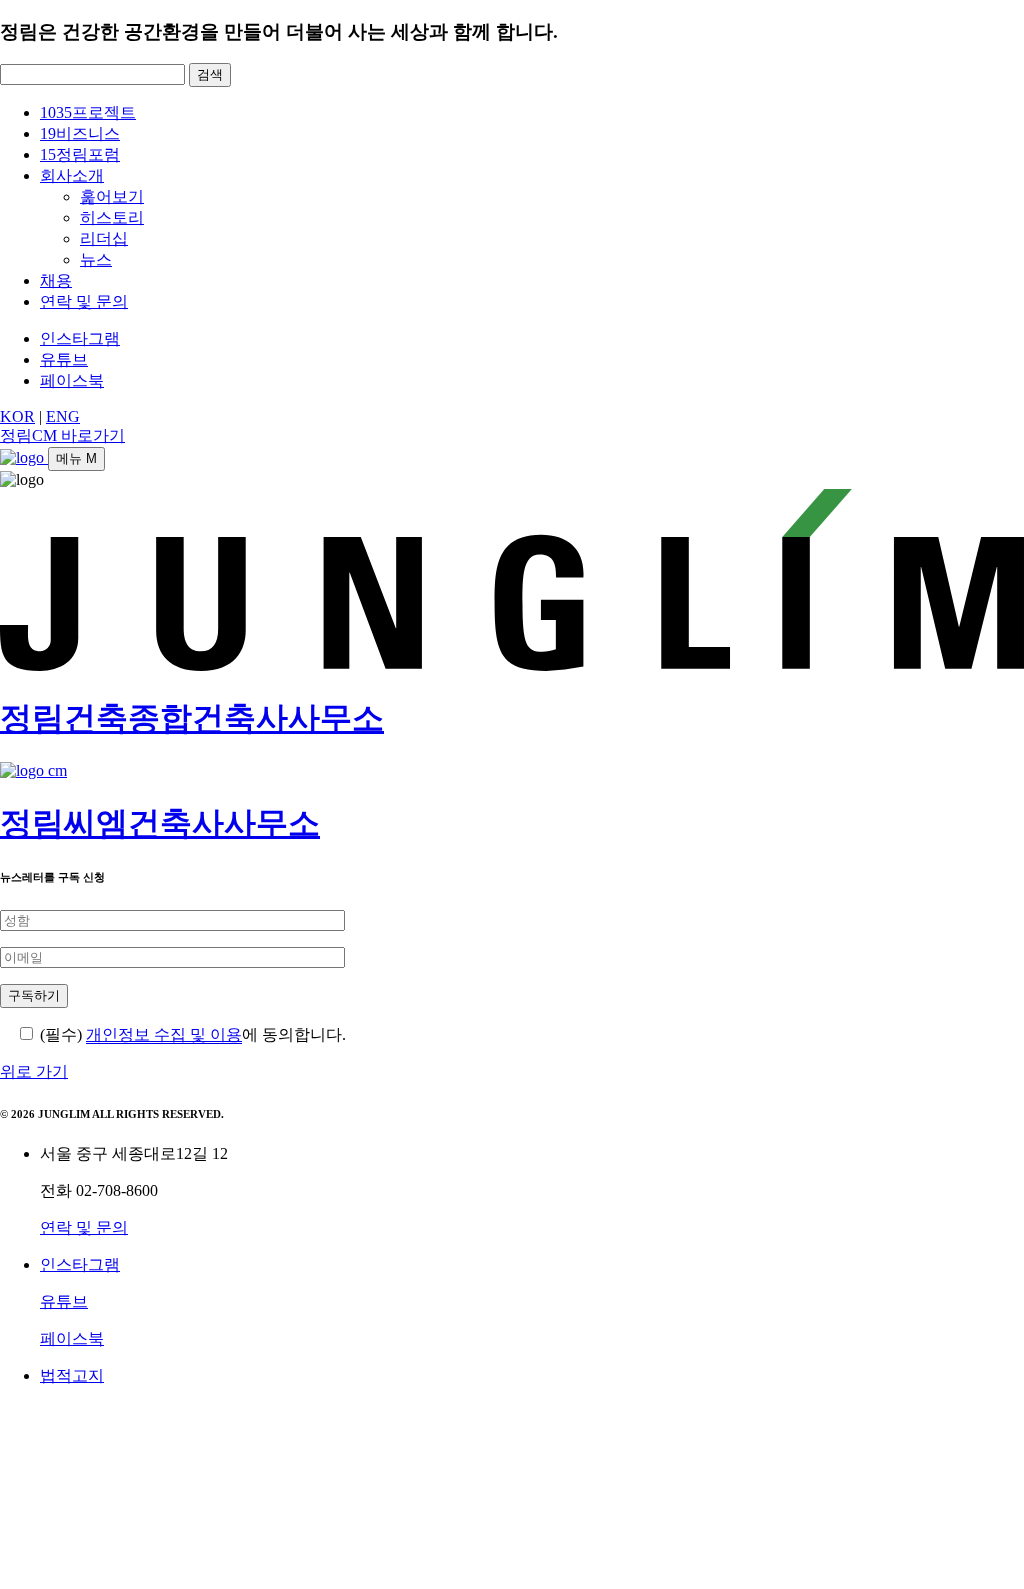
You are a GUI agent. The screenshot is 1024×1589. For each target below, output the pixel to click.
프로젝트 (88, 112)
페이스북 (72, 380)
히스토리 (112, 217)
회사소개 (72, 175)
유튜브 (64, 359)
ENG (63, 416)
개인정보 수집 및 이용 (164, 1034)
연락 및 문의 (84, 301)
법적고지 (72, 1375)
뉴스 (96, 259)
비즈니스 (80, 133)
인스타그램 (80, 338)
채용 (56, 280)
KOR (17, 416)
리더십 (104, 238)
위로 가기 (34, 1071)
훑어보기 (112, 196)
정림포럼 (80, 154)
